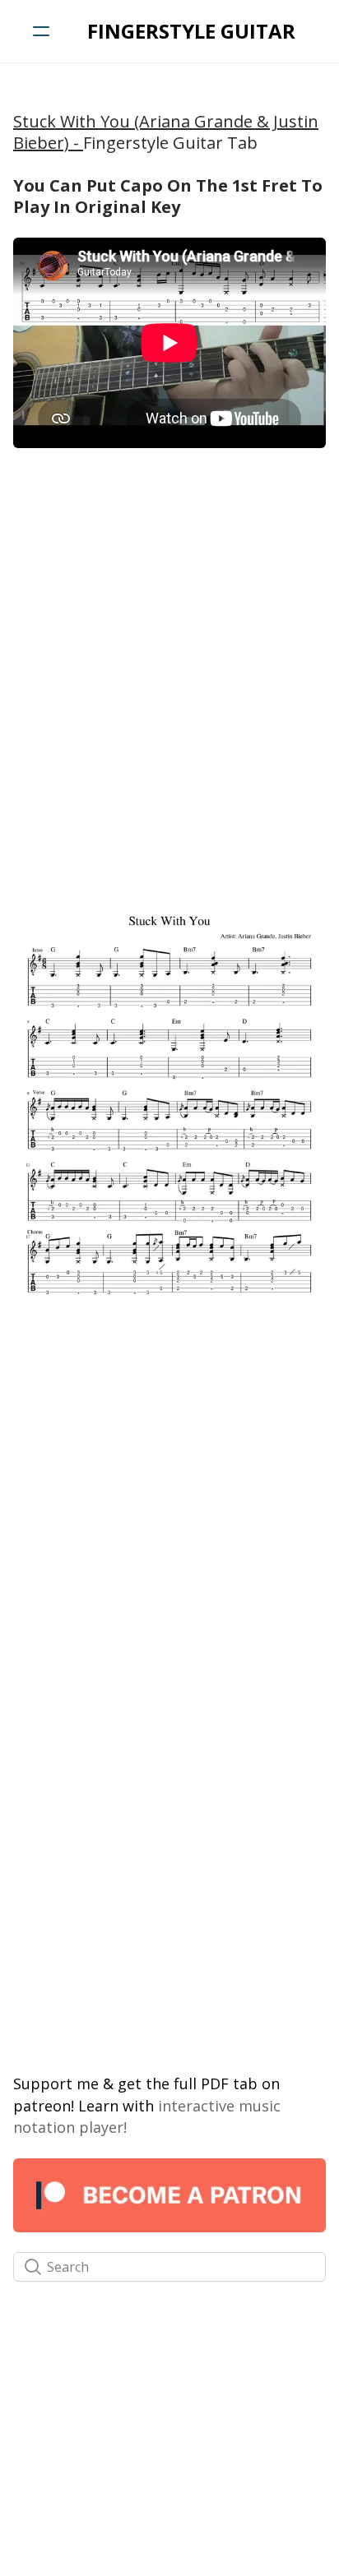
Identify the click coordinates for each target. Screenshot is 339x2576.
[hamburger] (41, 31)
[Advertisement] (169, 634)
